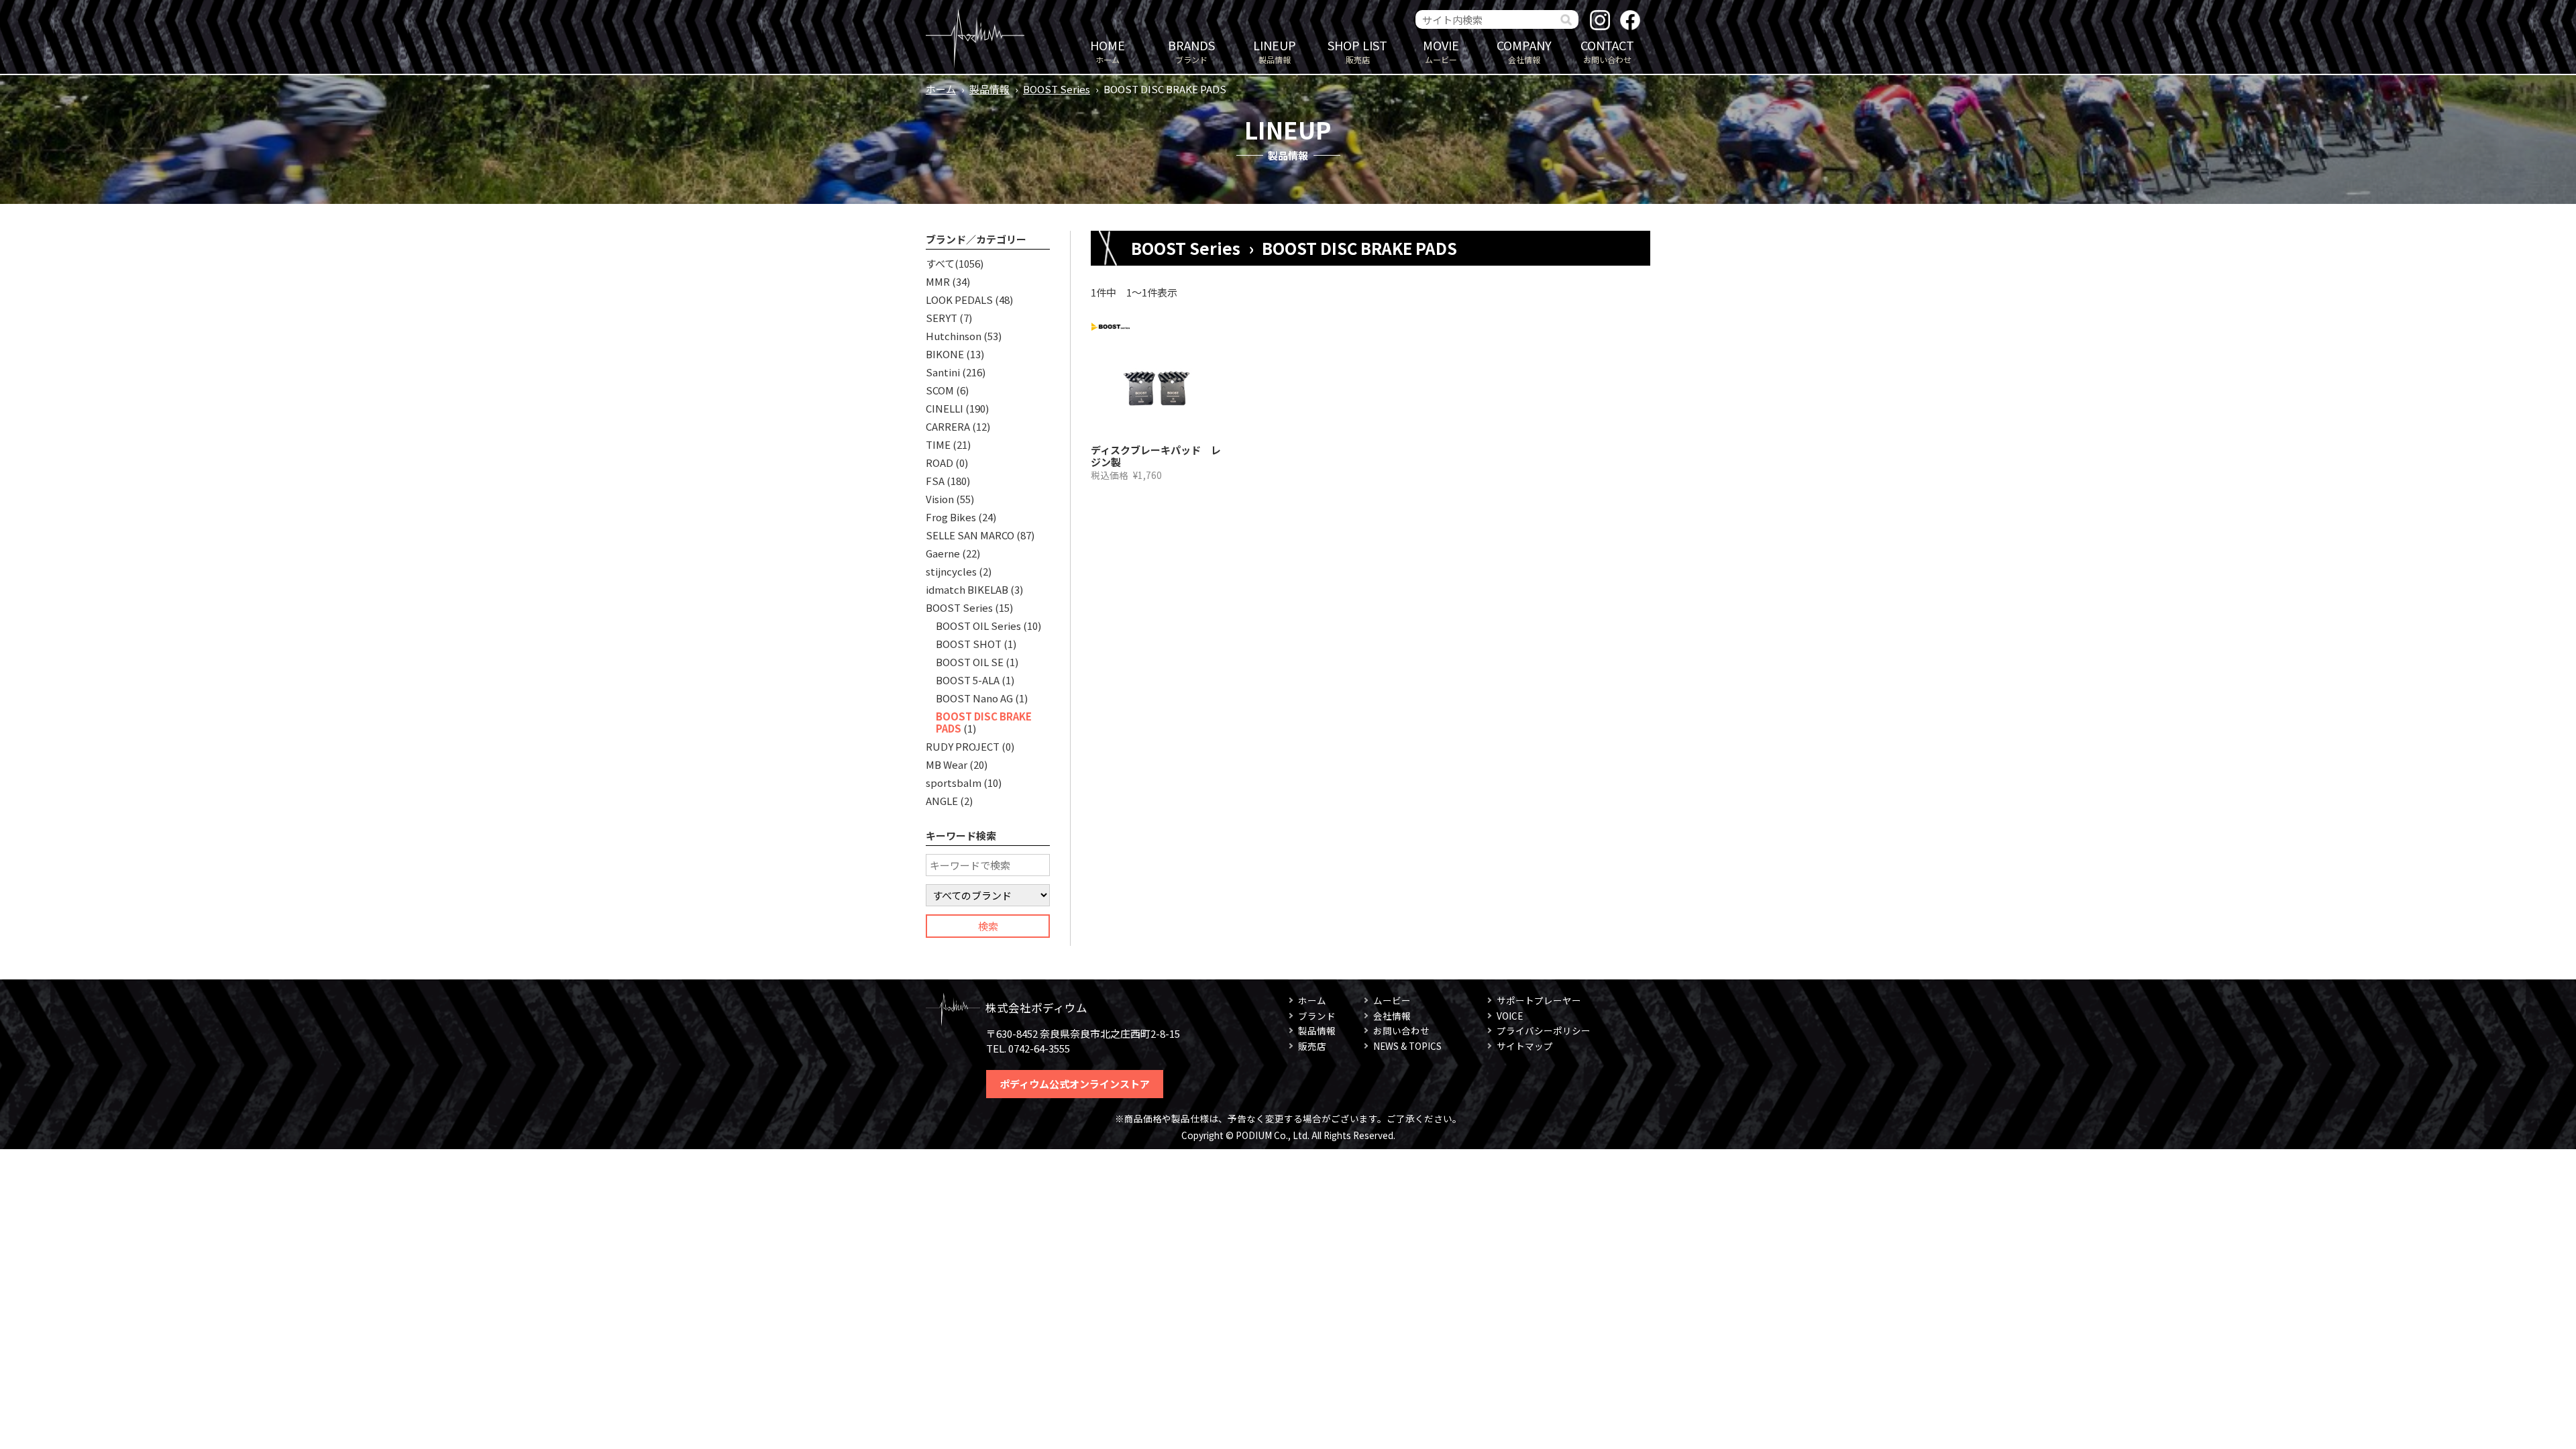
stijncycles (951, 571)
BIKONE (945, 354)
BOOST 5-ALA (968, 680)
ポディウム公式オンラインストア (1075, 1084)
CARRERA (948, 426)
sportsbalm (954, 783)
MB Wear (947, 764)
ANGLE (942, 801)
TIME (938, 444)
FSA (935, 481)
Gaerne (943, 553)
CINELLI (945, 408)
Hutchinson (954, 336)
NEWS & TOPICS (1407, 1046)
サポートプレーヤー (1539, 1000)
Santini (943, 372)
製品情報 (1275, 51)
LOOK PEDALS (959, 300)
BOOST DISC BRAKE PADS (984, 722)
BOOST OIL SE (970, 662)
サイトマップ (1525, 1046)
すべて (940, 263)
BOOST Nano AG (974, 698)
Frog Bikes (951, 517)
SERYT (942, 318)
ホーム (1108, 51)
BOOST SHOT (969, 644)
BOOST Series (1057, 89)
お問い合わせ (1607, 51)
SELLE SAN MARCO (970, 535)
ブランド (1191, 51)
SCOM (940, 390)
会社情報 (1524, 51)
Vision (940, 499)
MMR (938, 281)
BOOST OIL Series (978, 626)
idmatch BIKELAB (967, 589)
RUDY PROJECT (963, 746)
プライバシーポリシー (1544, 1030)
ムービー (1441, 51)
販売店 (1357, 51)
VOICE (1510, 1016)
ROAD (940, 463)
